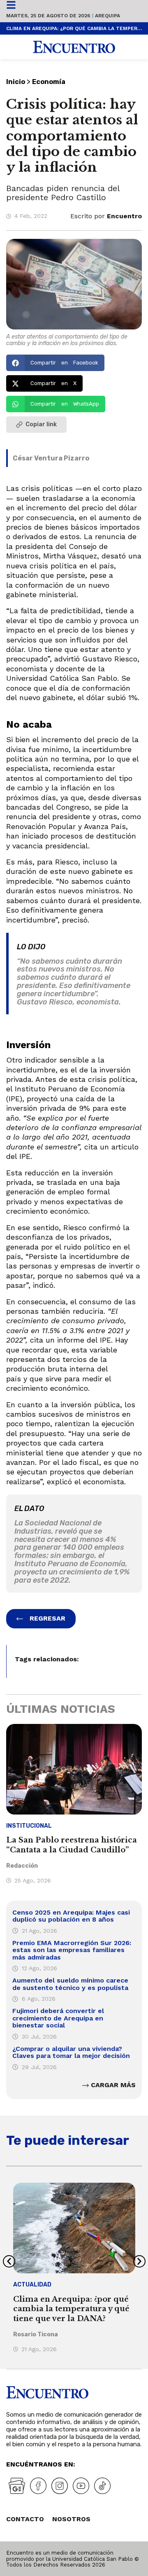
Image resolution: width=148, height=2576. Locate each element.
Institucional (29, 1826)
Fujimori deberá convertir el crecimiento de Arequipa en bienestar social (58, 2018)
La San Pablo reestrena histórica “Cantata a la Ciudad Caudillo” (72, 1845)
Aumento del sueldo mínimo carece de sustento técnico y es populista (70, 1984)
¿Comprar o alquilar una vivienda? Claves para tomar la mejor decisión (71, 2052)
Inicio (16, 82)
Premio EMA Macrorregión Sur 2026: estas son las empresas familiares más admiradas (72, 1950)
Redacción (22, 1866)
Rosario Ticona (36, 2334)
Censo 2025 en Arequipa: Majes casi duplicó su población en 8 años (71, 1916)
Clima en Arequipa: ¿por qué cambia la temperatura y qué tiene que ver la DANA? (74, 28)
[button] (55, 363)
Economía (49, 82)
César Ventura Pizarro (51, 458)
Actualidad (32, 2285)
